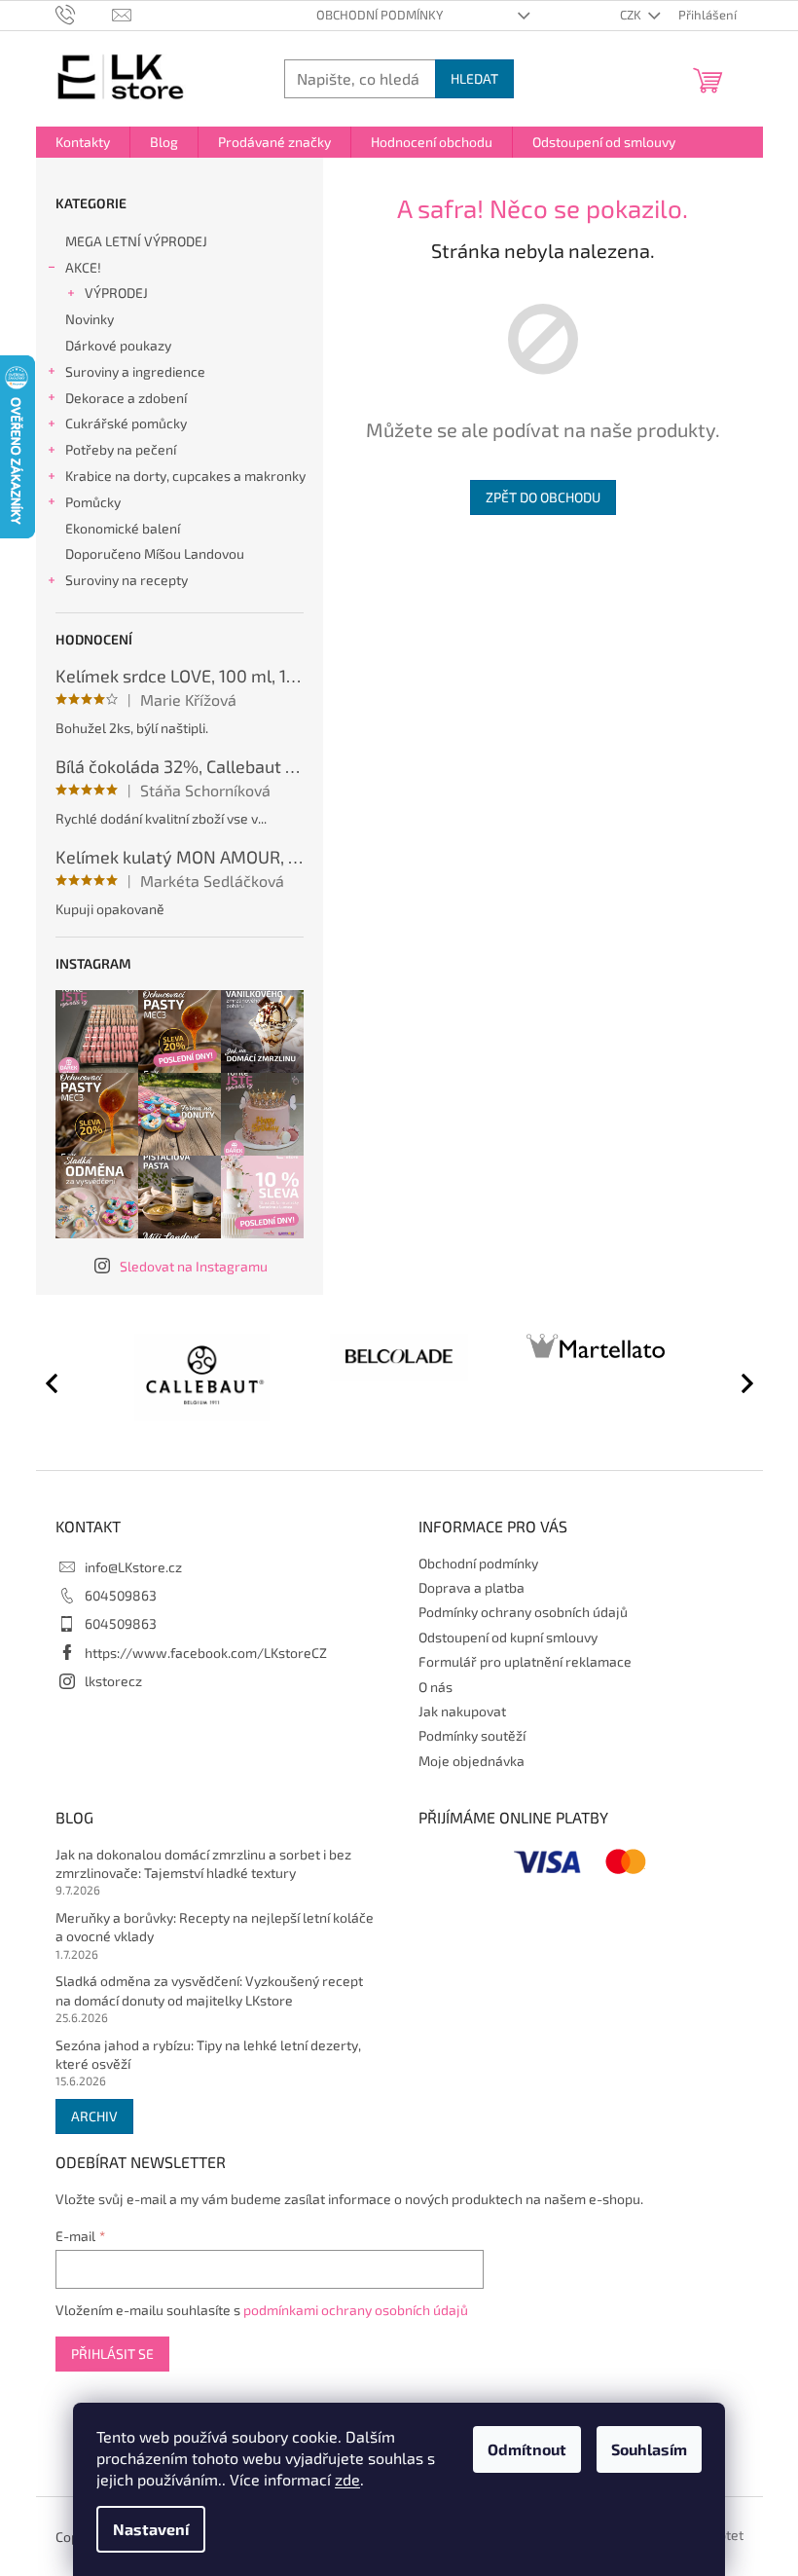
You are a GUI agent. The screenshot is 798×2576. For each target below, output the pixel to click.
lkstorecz (113, 1681)
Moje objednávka (472, 1761)
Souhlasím (649, 2449)
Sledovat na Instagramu (194, 1266)
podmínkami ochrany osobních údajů (356, 2310)
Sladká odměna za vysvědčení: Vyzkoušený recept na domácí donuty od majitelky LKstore (209, 1990)
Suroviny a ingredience (135, 371)
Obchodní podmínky (380, 15)
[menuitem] (83, 142)
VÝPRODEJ (116, 293)
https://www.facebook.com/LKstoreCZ (206, 1653)
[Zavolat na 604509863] (84, 14)
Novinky (90, 319)
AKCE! (83, 267)
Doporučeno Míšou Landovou (155, 553)
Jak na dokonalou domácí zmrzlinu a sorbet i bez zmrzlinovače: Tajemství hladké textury (203, 1863)
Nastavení (151, 2529)
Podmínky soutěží (472, 1735)
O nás (435, 1687)
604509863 (121, 1595)
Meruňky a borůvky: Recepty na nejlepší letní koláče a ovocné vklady (215, 1927)
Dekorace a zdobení (126, 398)
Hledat (474, 78)
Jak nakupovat (462, 1711)
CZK (632, 15)
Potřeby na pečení (121, 449)
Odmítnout (527, 2449)
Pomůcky (93, 502)
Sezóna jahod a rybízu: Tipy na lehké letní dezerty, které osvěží (208, 2054)
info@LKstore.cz (133, 1567)
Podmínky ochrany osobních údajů (523, 1612)
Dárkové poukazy (118, 345)
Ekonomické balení (123, 528)
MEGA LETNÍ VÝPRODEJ (136, 241)
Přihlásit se (112, 2354)
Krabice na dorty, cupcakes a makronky (185, 476)
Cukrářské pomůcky (126, 423)
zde (347, 2479)
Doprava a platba (472, 1587)
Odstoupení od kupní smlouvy (508, 1637)
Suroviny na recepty (127, 580)
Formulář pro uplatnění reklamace (525, 1661)
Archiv (94, 2116)
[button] (739, 1382)
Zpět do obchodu (543, 497)
